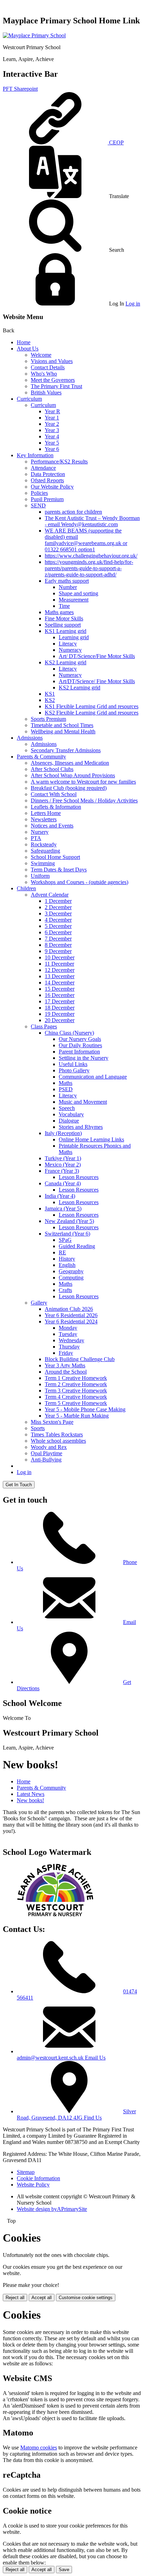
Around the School (66, 1372)
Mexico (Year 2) (63, 1165)
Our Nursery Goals (80, 1039)
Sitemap (26, 2172)
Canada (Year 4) (63, 1183)
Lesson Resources (79, 1177)
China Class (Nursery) (69, 1033)
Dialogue (69, 1121)
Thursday (69, 1347)
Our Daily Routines (80, 1045)
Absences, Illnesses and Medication (70, 763)
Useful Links (73, 1064)
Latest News (31, 1794)
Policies (39, 493)
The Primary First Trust (56, 386)
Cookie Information (38, 2178)
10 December (60, 957)
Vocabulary (71, 1114)
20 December (60, 1020)
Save (64, 2570)
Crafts (65, 1290)
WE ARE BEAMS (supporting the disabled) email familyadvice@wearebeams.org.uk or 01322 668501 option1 (86, 540)
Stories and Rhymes (81, 1127)
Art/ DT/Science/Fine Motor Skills (97, 656)
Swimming (43, 863)
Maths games (59, 612)
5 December (58, 926)
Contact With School (54, 794)
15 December (60, 989)
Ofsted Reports (47, 480)
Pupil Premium (47, 499)
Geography (71, 1271)
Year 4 (52, 436)
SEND (38, 505)
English (67, 1265)
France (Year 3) (62, 1171)
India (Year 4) (60, 1196)
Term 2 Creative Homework (76, 1384)
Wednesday (71, 1340)
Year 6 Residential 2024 (71, 1321)
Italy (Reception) (63, 1133)
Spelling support (63, 625)
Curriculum (29, 399)
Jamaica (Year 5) (63, 1208)
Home (24, 342)
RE (62, 1252)
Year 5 (52, 443)
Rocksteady (44, 844)
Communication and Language (93, 1077)
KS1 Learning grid (66, 631)
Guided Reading (77, 1246)
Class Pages (44, 1026)
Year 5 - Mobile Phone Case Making (85, 1409)
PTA (36, 838)
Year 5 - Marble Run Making (77, 1416)
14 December (60, 983)
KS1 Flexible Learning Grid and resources (92, 706)
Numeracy (70, 650)
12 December (60, 970)
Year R (52, 411)
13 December (60, 976)
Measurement (74, 600)
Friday (66, 1353)
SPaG (65, 1240)
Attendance (43, 468)
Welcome (41, 355)
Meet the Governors (53, 380)
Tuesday (68, 1334)
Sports (38, 1428)
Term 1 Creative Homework (76, 1378)
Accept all (42, 2298)
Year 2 (52, 424)
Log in (133, 304)
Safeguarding (45, 851)
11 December (59, 964)
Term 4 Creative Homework (76, 1397)
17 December (60, 1001)
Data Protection (48, 474)
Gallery (39, 1303)
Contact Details (48, 367)
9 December (58, 951)
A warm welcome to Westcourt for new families (83, 782)
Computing (71, 1278)
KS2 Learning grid (66, 662)
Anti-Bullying (46, 1460)
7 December (58, 939)
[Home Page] (34, 35)
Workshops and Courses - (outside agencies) (80, 882)
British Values (46, 392)
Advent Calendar (50, 895)
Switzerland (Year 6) (67, 1234)
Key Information (35, 455)
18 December (60, 1008)
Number (68, 587)
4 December (58, 920)
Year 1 (52, 418)
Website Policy (33, 2185)
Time (64, 606)
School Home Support (55, 857)
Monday (68, 1328)
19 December (60, 1014)
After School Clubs (52, 769)
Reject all (15, 2298)
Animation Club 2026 (69, 1309)
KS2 (50, 700)
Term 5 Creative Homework (76, 1403)
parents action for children (73, 512)
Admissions (30, 738)
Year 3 (52, 430)
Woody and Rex (49, 1447)
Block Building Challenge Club (80, 1359)
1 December (58, 901)
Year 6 (52, 449)
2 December (58, 907)
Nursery (40, 832)
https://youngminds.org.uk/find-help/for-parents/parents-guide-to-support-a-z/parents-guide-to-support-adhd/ (89, 568)
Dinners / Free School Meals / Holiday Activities (84, 800)
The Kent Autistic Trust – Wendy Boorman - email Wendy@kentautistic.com (92, 521)
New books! (30, 1800)
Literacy (68, 644)
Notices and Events (52, 826)
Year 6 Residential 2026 (71, 1315)
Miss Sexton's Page (52, 1422)
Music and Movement (83, 1102)
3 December (58, 913)
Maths (66, 1083)
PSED (66, 1089)
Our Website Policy (52, 487)
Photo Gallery (74, 1070)
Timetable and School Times (62, 725)
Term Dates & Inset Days (59, 870)
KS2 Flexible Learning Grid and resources (92, 713)
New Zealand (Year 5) (69, 1221)
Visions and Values (52, 361)
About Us (28, 349)
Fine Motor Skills (64, 618)
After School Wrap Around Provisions (73, 775)
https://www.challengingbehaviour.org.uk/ (91, 556)
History (67, 1259)
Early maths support (67, 581)
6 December (58, 932)
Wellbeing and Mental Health (63, 731)
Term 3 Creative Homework (76, 1391)
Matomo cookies (39, 2447)
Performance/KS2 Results (59, 462)
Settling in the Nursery (84, 1058)
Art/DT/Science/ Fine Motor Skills (97, 681)
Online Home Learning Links (91, 1139)
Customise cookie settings (86, 2298)
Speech (67, 1108)
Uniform (40, 876)
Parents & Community (41, 757)
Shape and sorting (78, 593)
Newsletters (44, 819)
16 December (60, 995)
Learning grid (74, 637)
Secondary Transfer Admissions (66, 750)
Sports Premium (48, 719)
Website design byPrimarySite (52, 2209)
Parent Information (79, 1052)
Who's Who (44, 374)
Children (26, 888)
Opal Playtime (46, 1453)
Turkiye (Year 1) (63, 1158)
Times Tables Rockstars (57, 1434)
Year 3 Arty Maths (65, 1365)
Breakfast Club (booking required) (69, 788)
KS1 (50, 694)
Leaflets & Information (56, 807)
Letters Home (46, 813)
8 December (58, 945)
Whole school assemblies (58, 1441)
